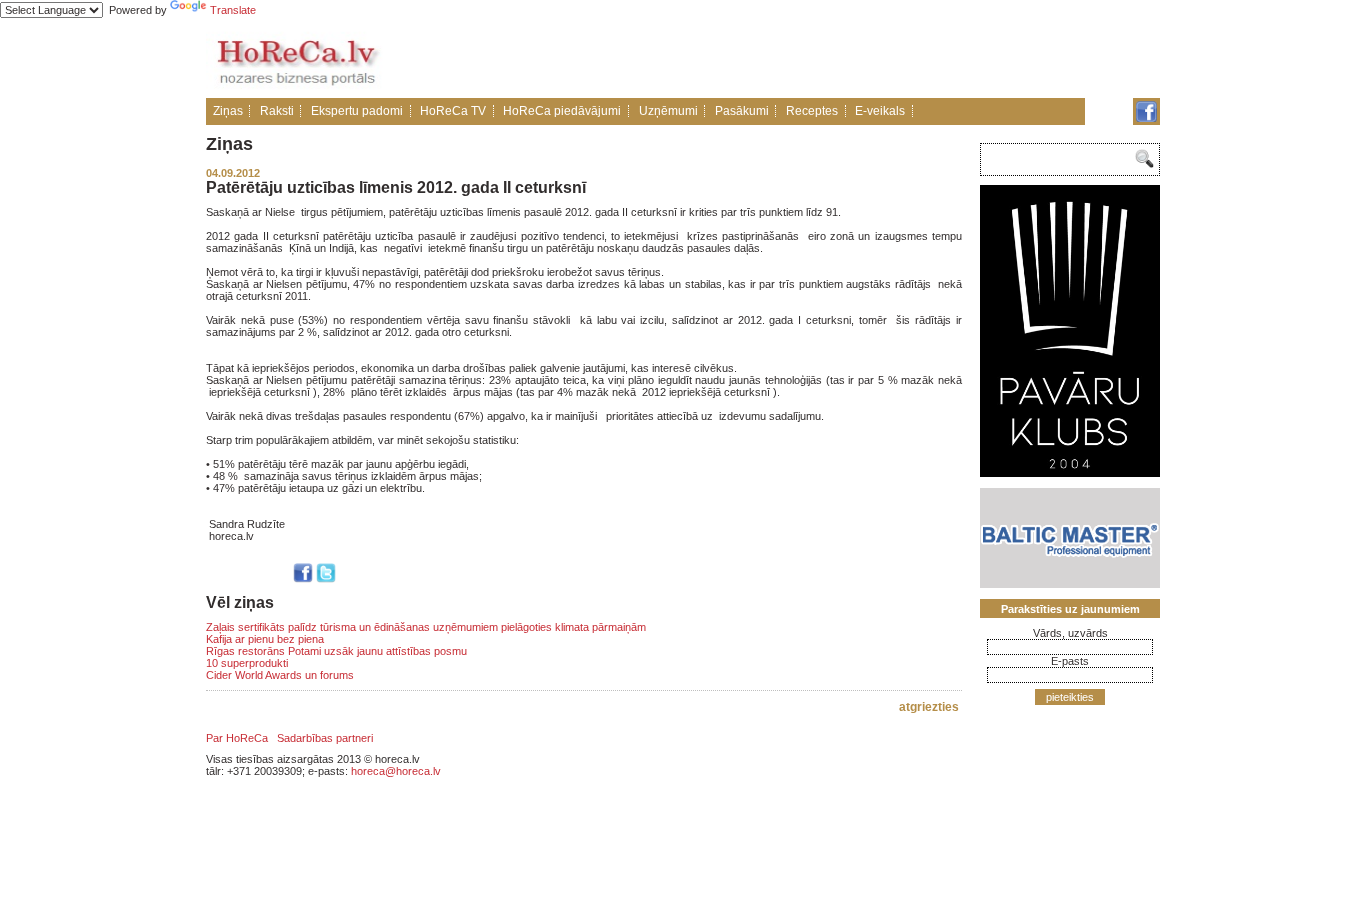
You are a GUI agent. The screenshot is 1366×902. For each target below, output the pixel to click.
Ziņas (228, 111)
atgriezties (929, 707)
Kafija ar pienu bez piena (265, 639)
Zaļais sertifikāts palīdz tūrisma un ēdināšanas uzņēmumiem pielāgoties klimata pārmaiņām (426, 627)
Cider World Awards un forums (280, 675)
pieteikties (1070, 697)
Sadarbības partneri (325, 738)
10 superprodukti (247, 663)
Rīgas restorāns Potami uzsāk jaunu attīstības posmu (336, 651)
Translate (233, 10)
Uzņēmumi (668, 111)
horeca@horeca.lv (396, 771)
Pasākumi (742, 111)
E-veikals (880, 111)
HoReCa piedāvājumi (562, 111)
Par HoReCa (237, 738)
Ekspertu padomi (357, 111)
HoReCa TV (453, 111)
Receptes (812, 111)
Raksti (277, 111)
